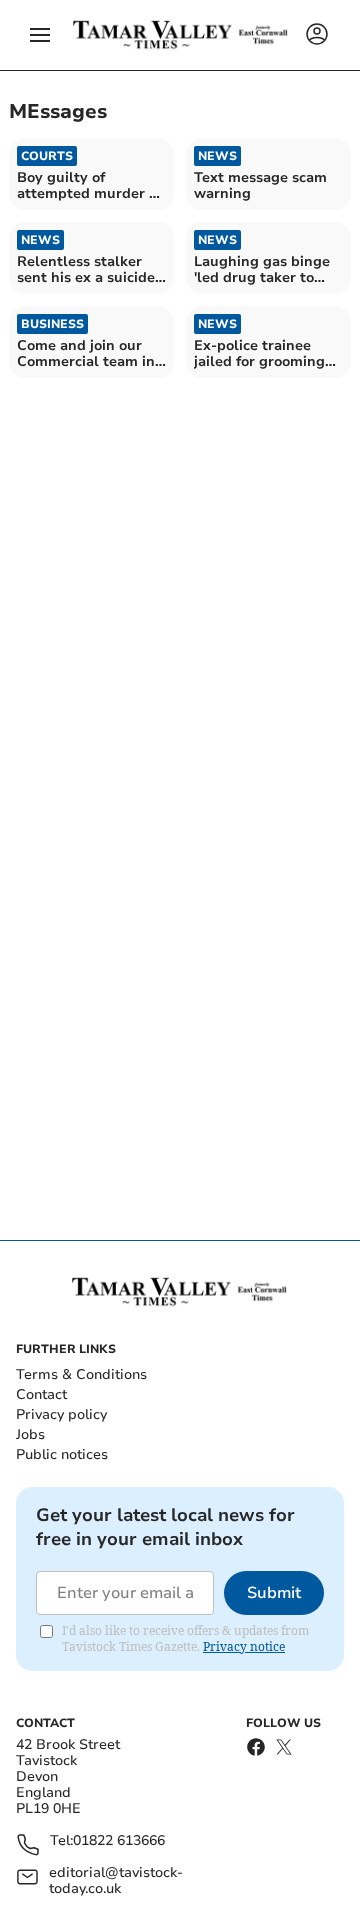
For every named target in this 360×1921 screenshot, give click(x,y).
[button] (40, 35)
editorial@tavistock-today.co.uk (116, 1881)
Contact (41, 1394)
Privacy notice (244, 1646)
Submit (274, 1593)
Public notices (62, 1454)
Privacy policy (61, 1414)
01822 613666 (119, 1841)
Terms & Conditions (81, 1374)
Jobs (30, 1434)
